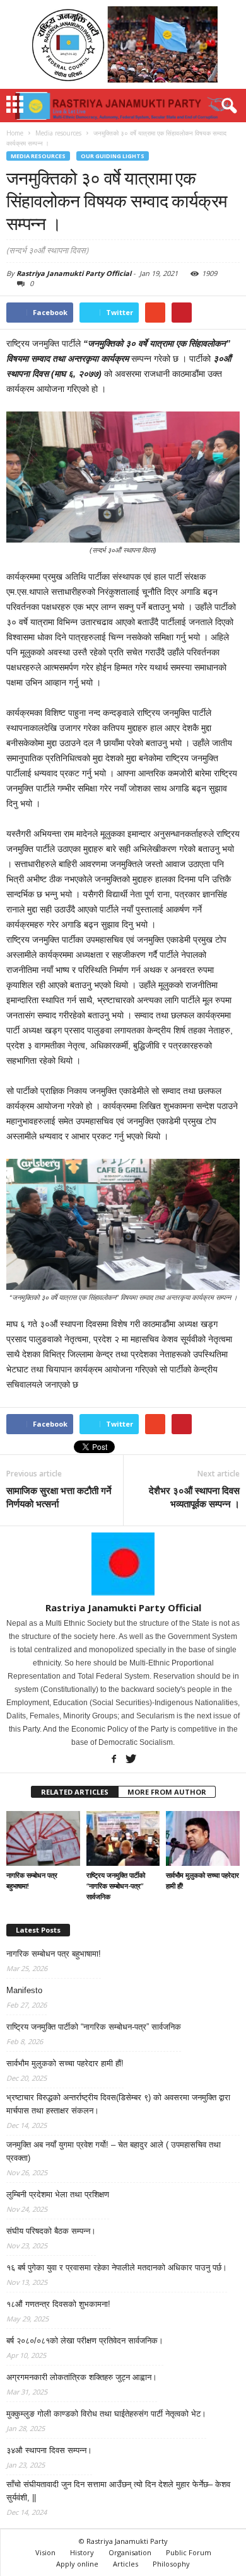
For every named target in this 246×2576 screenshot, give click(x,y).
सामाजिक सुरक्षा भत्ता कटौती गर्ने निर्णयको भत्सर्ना (59, 1497)
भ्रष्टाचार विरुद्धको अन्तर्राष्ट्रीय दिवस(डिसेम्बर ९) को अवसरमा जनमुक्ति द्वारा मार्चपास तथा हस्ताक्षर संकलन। (118, 2104)
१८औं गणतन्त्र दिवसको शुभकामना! (58, 2304)
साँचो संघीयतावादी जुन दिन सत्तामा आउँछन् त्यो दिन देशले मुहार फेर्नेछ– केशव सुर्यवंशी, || (118, 2491)
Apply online (77, 2564)
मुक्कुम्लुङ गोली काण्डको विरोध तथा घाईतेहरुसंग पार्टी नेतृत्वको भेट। (106, 2414)
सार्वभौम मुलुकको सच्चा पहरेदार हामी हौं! (65, 2063)
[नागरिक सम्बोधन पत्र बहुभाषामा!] (43, 1838)
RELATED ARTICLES (75, 1792)
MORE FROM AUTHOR (167, 1792)
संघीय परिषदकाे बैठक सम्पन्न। (51, 2231)
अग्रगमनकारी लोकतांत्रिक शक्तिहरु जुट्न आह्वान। (82, 2377)
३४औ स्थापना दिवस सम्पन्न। (49, 2450)
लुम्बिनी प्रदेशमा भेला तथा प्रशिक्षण (58, 2194)
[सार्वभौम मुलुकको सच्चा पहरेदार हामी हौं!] (203, 1838)
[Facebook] (114, 1758)
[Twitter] (131, 1758)
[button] (226, 106)
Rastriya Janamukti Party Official (74, 273)
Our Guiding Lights (113, 156)
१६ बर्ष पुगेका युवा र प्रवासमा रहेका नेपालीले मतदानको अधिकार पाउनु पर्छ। (117, 2268)
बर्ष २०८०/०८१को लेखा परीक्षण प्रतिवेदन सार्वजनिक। (85, 2341)
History (82, 2552)
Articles (126, 2564)
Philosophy (171, 2564)
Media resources (38, 156)
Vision (45, 2552)
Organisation (130, 2552)
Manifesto (24, 1990)
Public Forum (189, 2552)
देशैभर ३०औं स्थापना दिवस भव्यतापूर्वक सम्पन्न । (194, 1497)
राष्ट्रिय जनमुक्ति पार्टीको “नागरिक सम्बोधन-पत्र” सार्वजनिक (116, 1886)
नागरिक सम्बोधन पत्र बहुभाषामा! (54, 1954)
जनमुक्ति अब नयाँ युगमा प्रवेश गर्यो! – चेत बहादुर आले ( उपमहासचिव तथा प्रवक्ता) (114, 2151)
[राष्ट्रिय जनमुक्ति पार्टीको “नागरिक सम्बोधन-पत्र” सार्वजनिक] (123, 1838)
